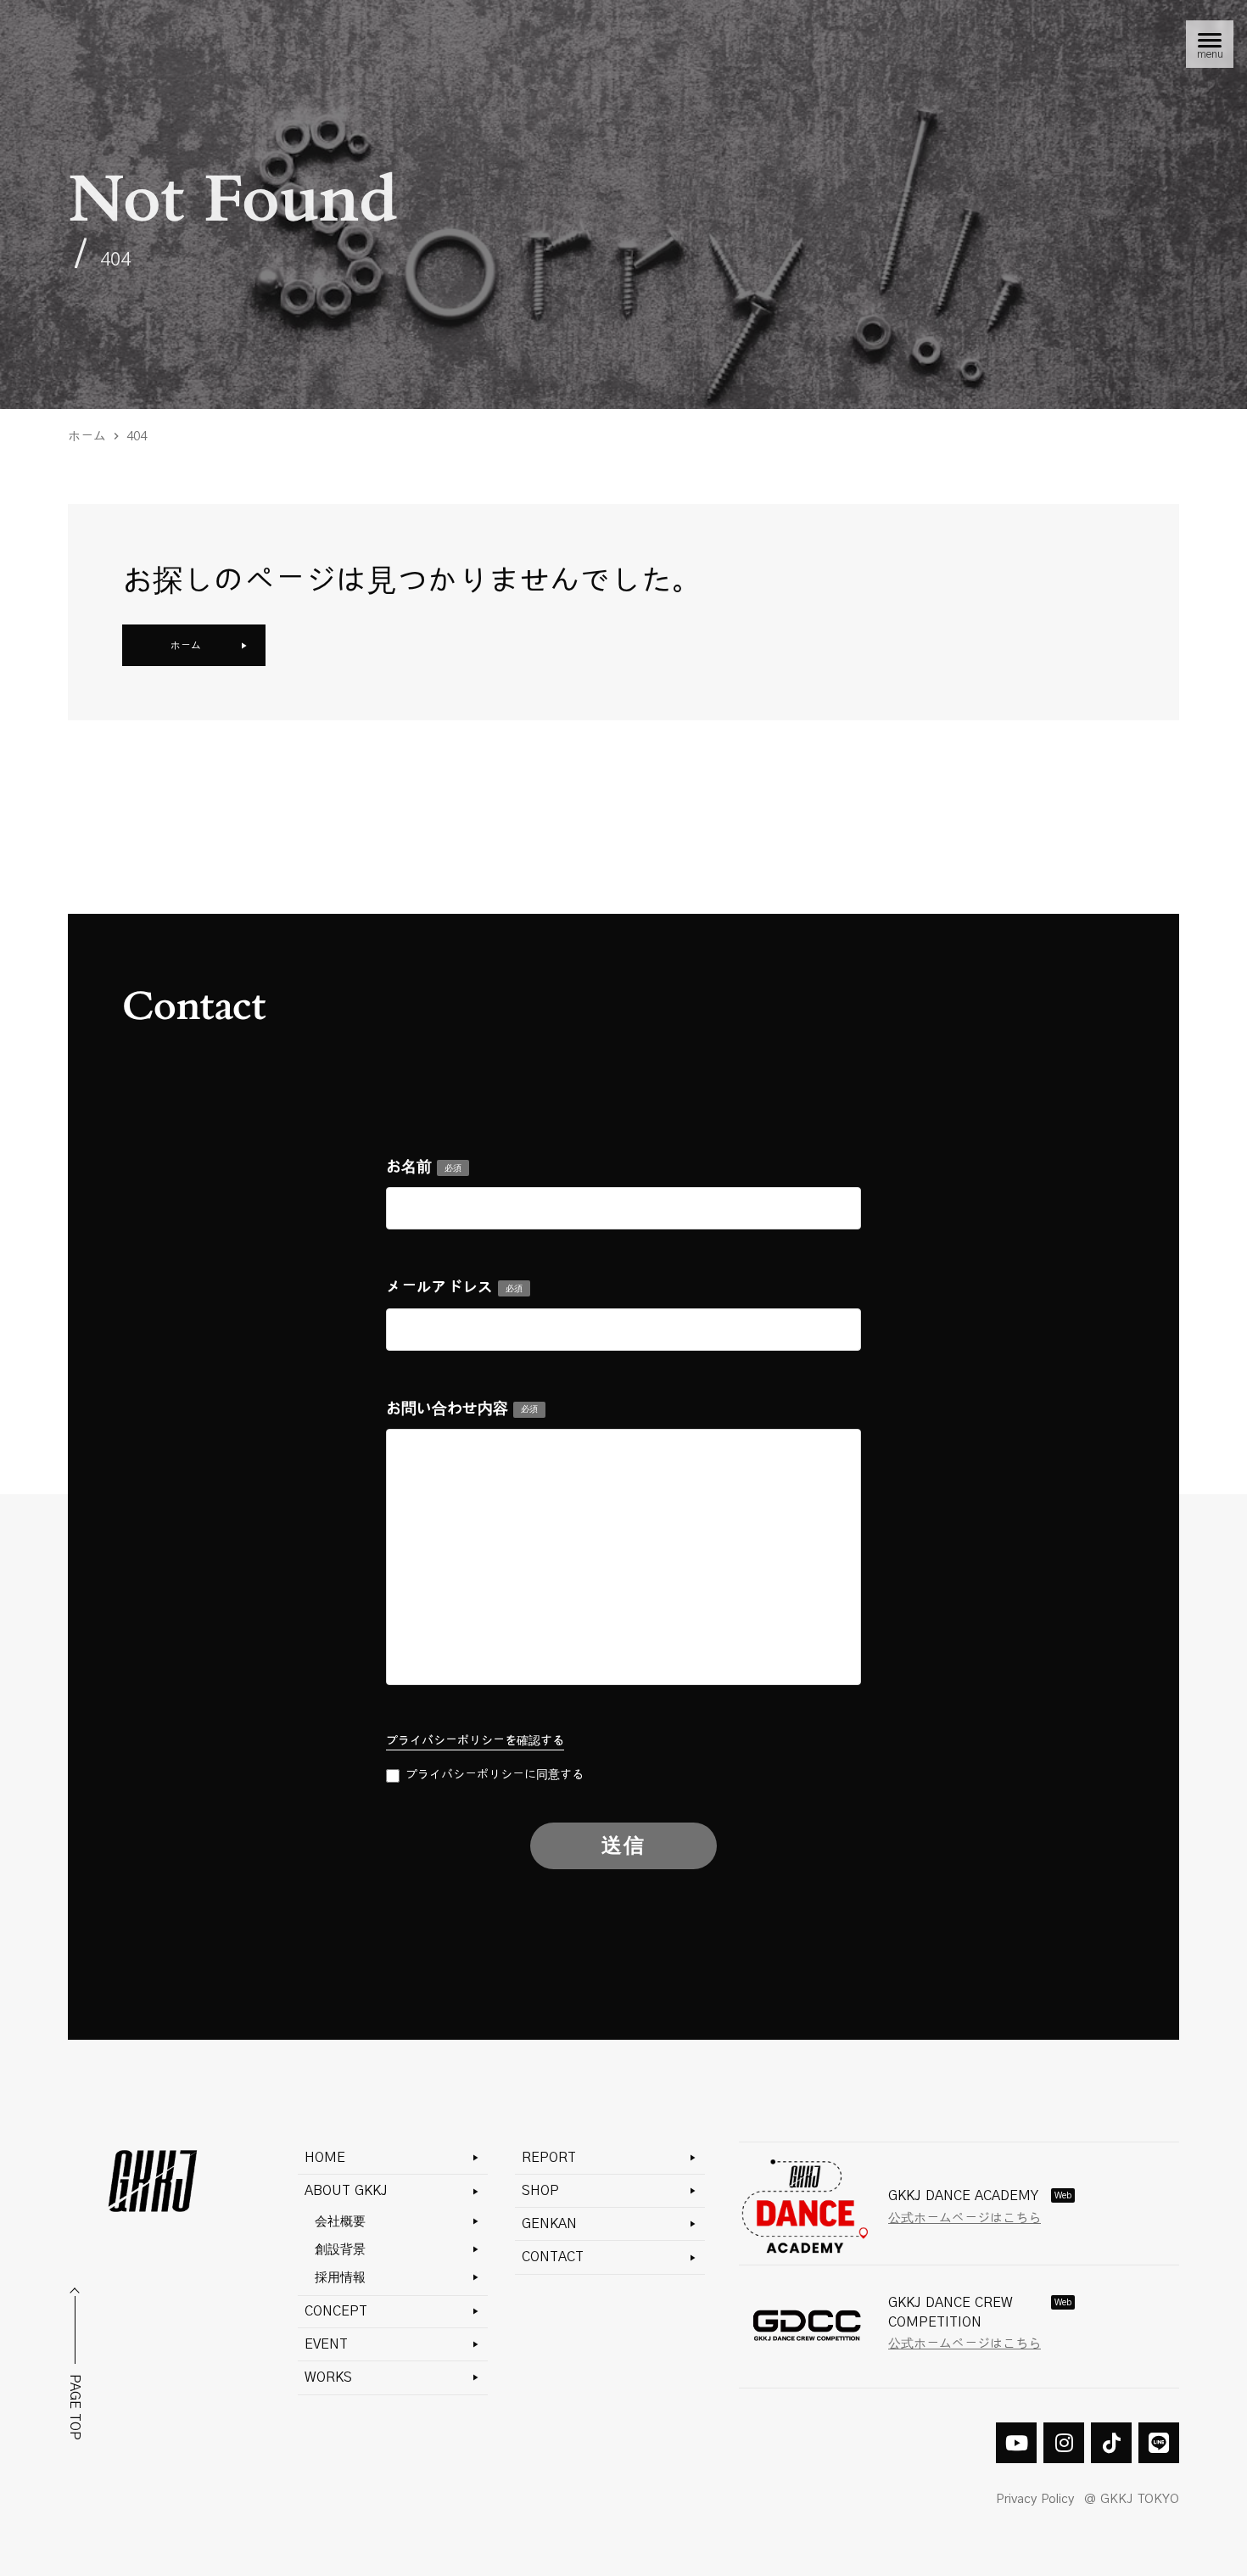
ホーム (87, 437)
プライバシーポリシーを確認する (475, 1741)
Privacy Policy (1035, 2499)
